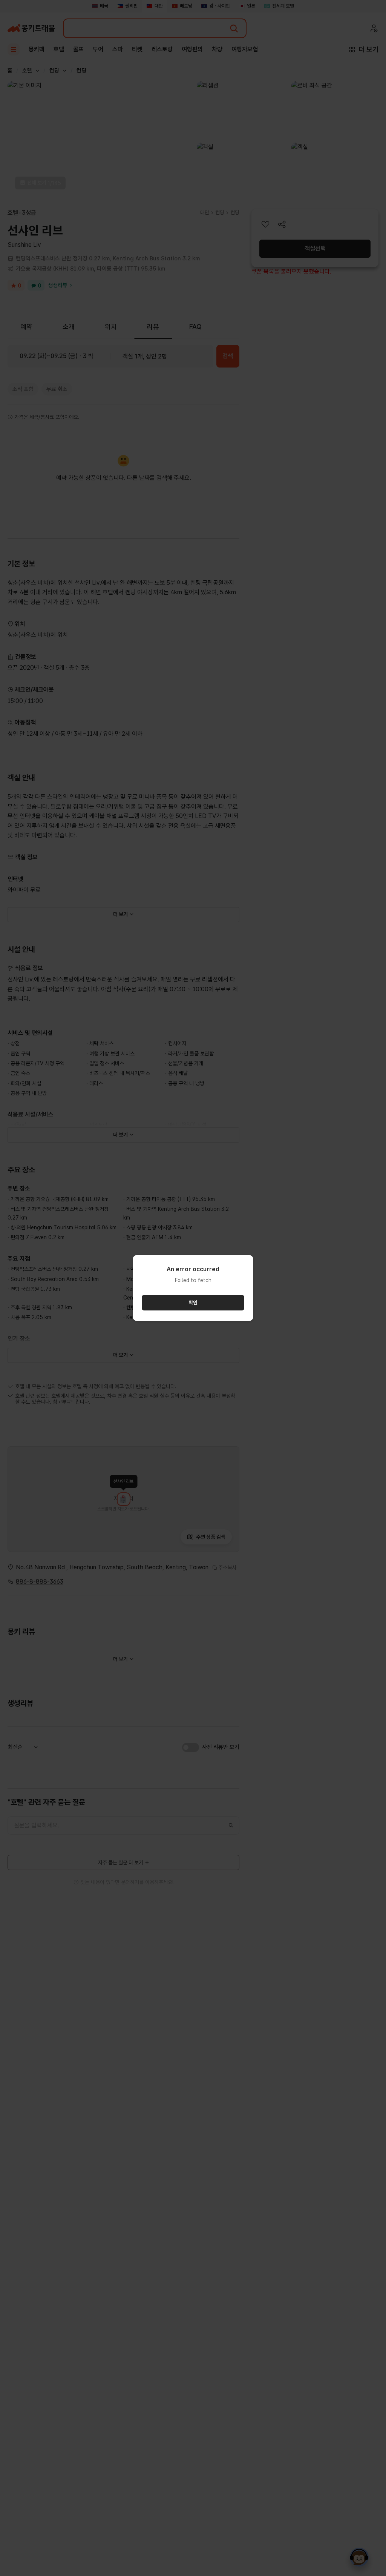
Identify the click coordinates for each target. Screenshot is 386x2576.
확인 (193, 1303)
